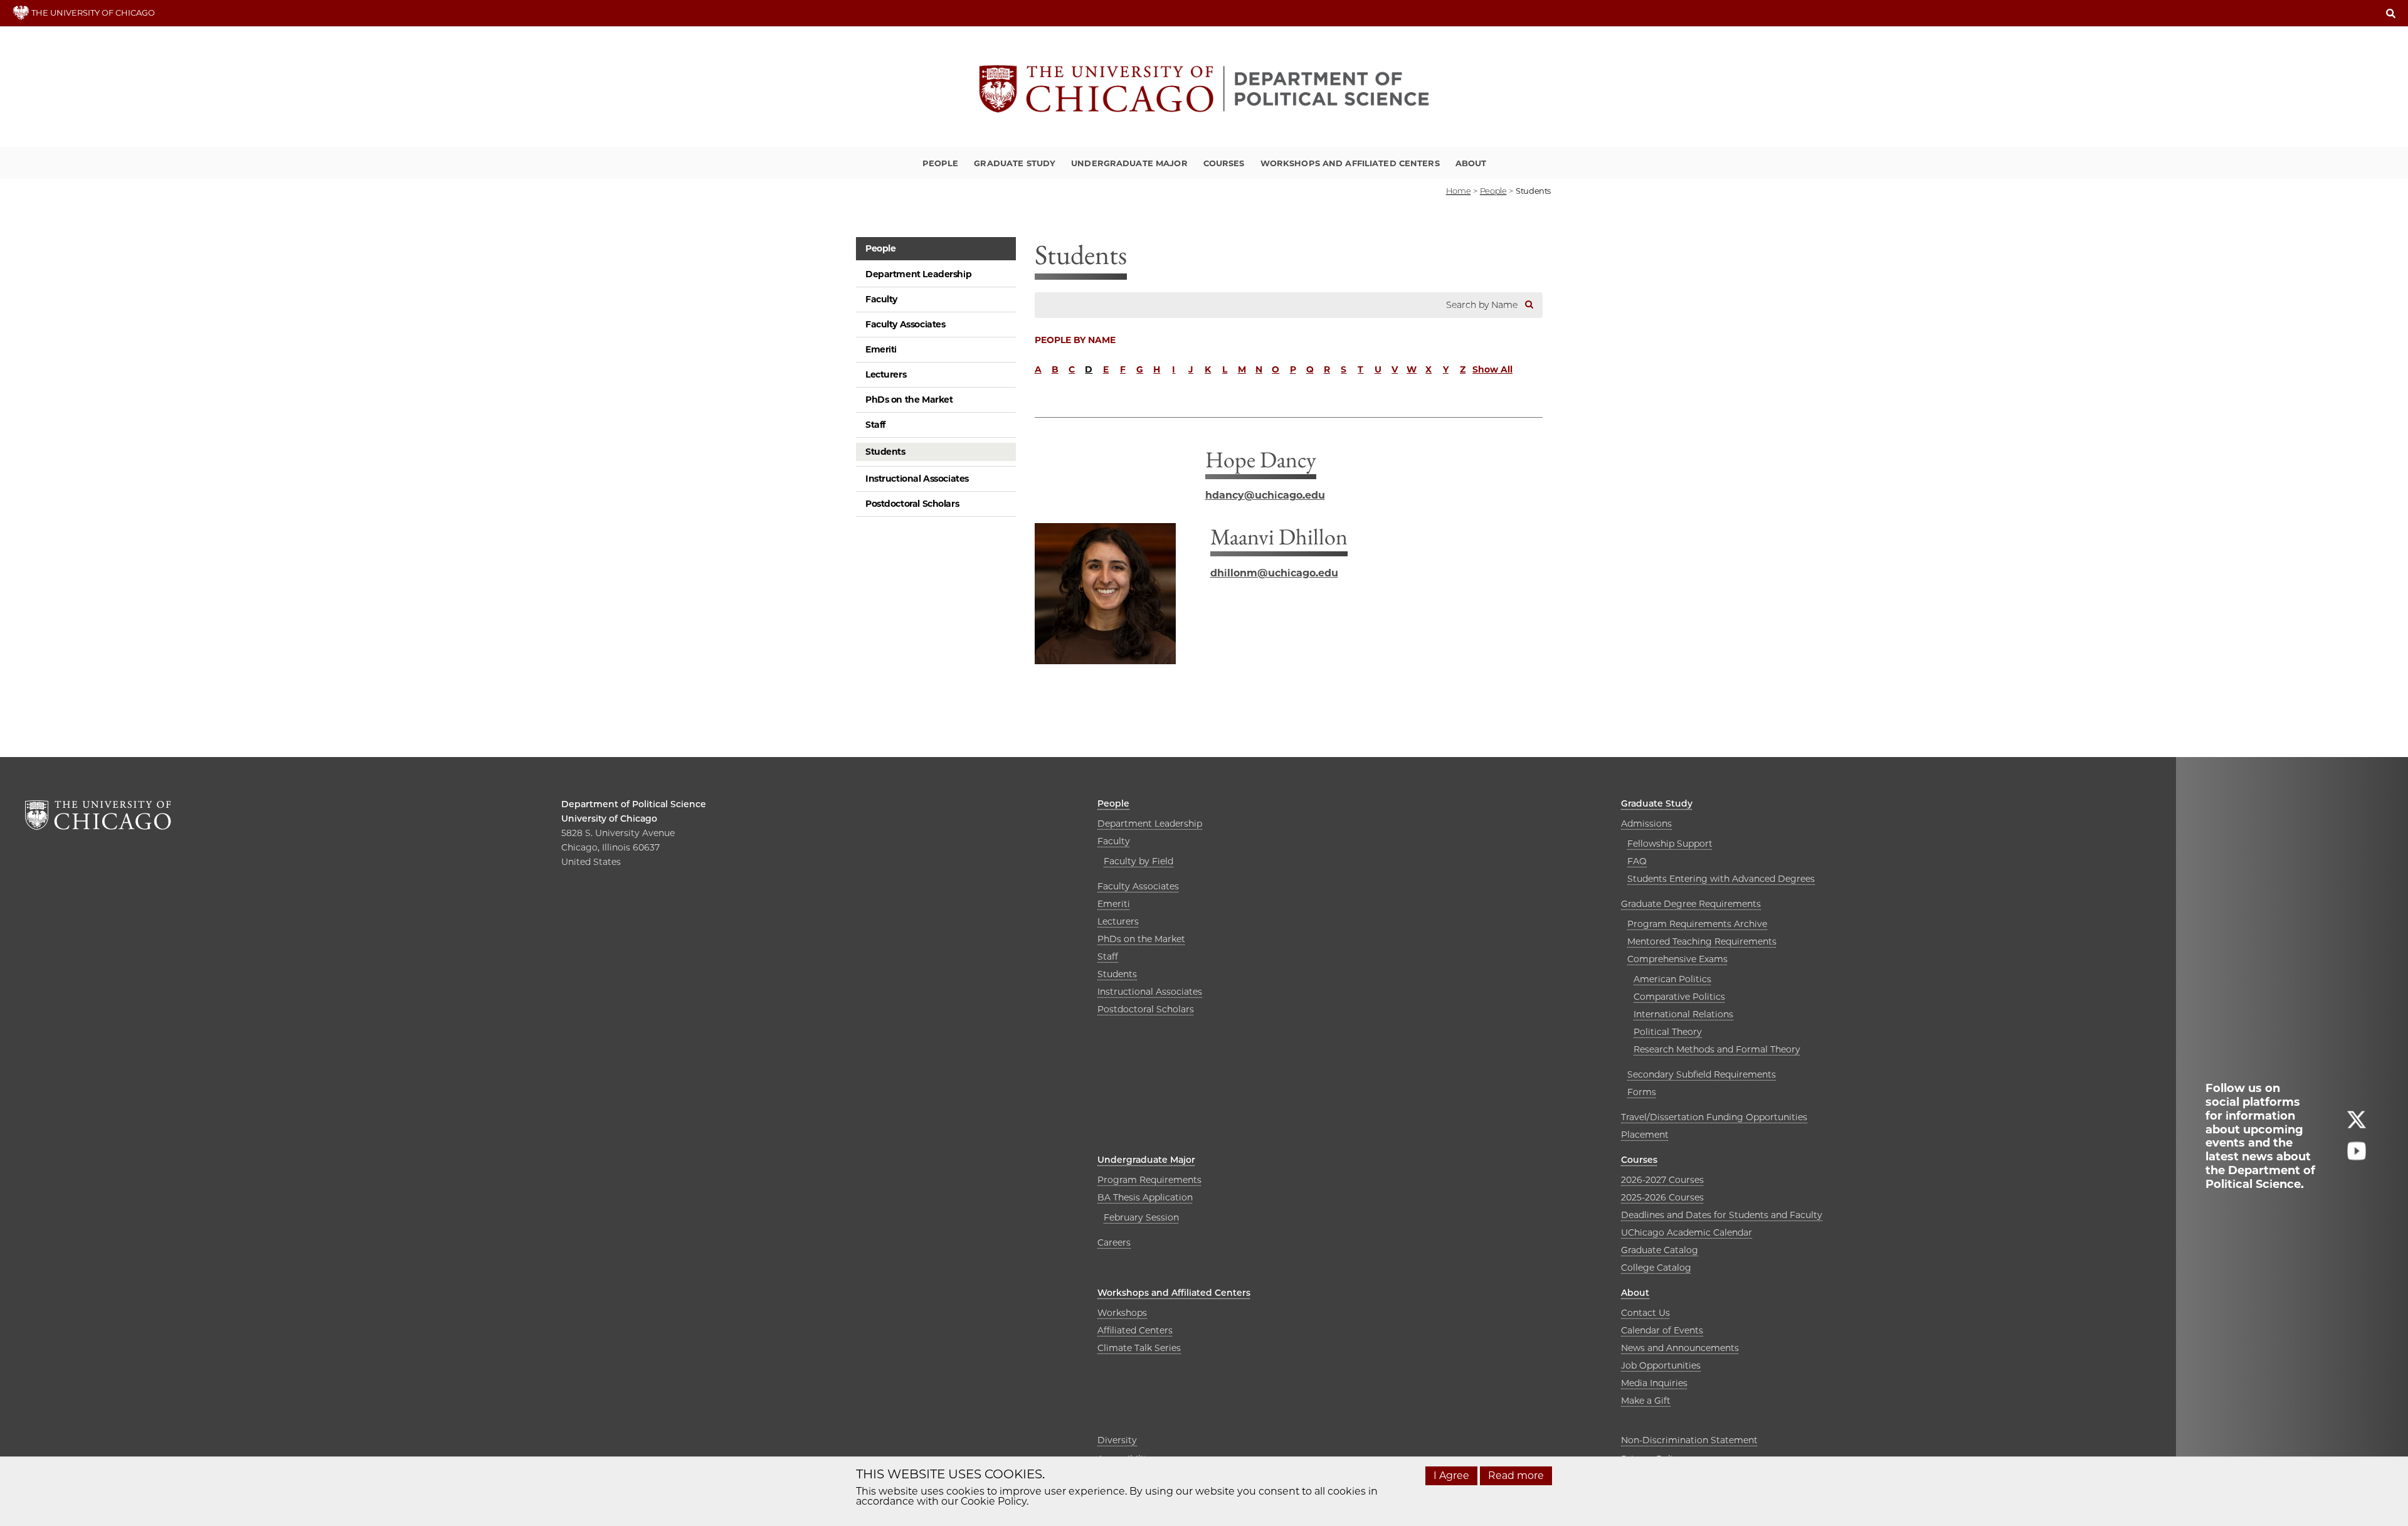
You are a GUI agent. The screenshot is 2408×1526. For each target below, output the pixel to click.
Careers (1114, 1243)
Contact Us (1645, 1313)
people (1493, 191)
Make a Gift (1646, 1401)
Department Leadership (918, 274)
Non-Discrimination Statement (1689, 1440)
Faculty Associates (905, 324)
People (941, 163)
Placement (1645, 1135)
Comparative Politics (1679, 997)
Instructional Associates (917, 479)
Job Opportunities (1661, 1365)
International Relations (1683, 1014)
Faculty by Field (1138, 861)
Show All (1492, 369)
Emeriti (881, 349)
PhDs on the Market (909, 400)
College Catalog (1656, 1268)
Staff (875, 425)
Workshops (1122, 1313)
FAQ (1637, 861)
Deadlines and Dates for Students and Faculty (1722, 1215)
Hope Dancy (1261, 459)
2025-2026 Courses (1662, 1197)
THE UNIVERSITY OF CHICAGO (92, 13)
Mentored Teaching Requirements (1702, 941)
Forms (1642, 1092)
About (1471, 163)
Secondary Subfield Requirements (1702, 1074)
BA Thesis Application (1145, 1197)
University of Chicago (609, 819)
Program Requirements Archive (1697, 924)
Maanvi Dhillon (1279, 537)
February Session (1141, 1217)
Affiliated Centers (1135, 1330)
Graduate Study (1015, 163)
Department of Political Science (634, 804)
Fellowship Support (1670, 844)
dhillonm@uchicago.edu (1274, 573)
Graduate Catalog (1660, 1250)
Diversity (1117, 1440)
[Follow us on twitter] (2357, 1125)
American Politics (1672, 979)
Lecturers (886, 374)
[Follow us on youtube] (2357, 1156)
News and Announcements (1680, 1348)
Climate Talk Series (1139, 1348)
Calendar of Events (1662, 1330)
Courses (1224, 163)
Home (1458, 191)
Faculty (881, 299)
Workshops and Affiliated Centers (1350, 163)
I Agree (1451, 1476)
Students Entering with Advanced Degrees (1721, 879)
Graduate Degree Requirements (1691, 904)
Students (885, 452)
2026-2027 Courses (1662, 1180)
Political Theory (1668, 1032)
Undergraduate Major (1129, 163)
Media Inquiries (1654, 1383)
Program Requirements (1149, 1180)
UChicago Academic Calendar (1687, 1232)
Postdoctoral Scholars (912, 504)
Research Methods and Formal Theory (1717, 1049)
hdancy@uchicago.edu (1265, 495)
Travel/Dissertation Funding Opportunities (1714, 1117)
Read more (1516, 1476)
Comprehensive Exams (1677, 959)
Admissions (1646, 824)
